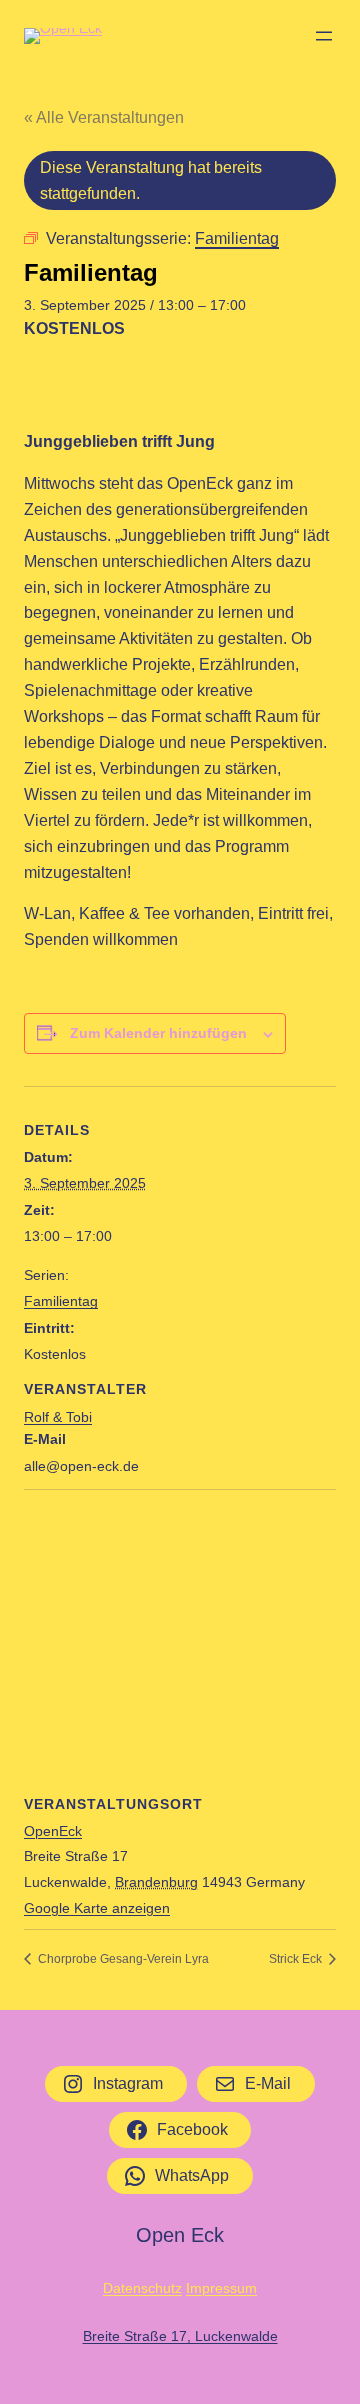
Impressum (221, 2288)
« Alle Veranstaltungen (104, 117)
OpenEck (53, 1831)
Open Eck (180, 2235)
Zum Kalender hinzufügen (158, 1033)
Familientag (61, 1301)
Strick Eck (297, 1959)
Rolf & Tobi (58, 1417)
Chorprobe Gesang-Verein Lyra (122, 1959)
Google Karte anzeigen (97, 1908)
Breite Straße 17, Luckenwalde (180, 2336)
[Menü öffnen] (324, 36)
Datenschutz (142, 2288)
